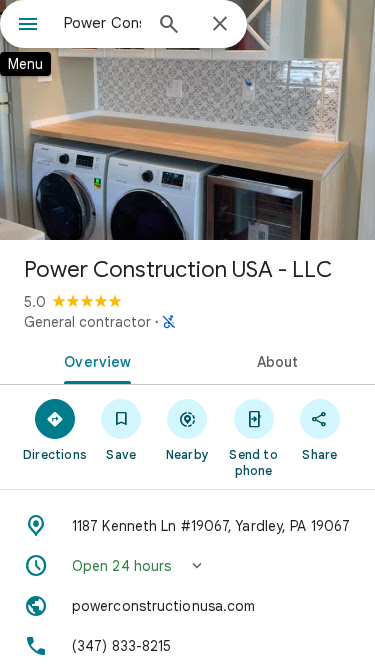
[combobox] (102, 23)
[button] (187, 566)
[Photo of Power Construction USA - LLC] (187, 120)
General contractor (87, 322)
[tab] (94, 360)
